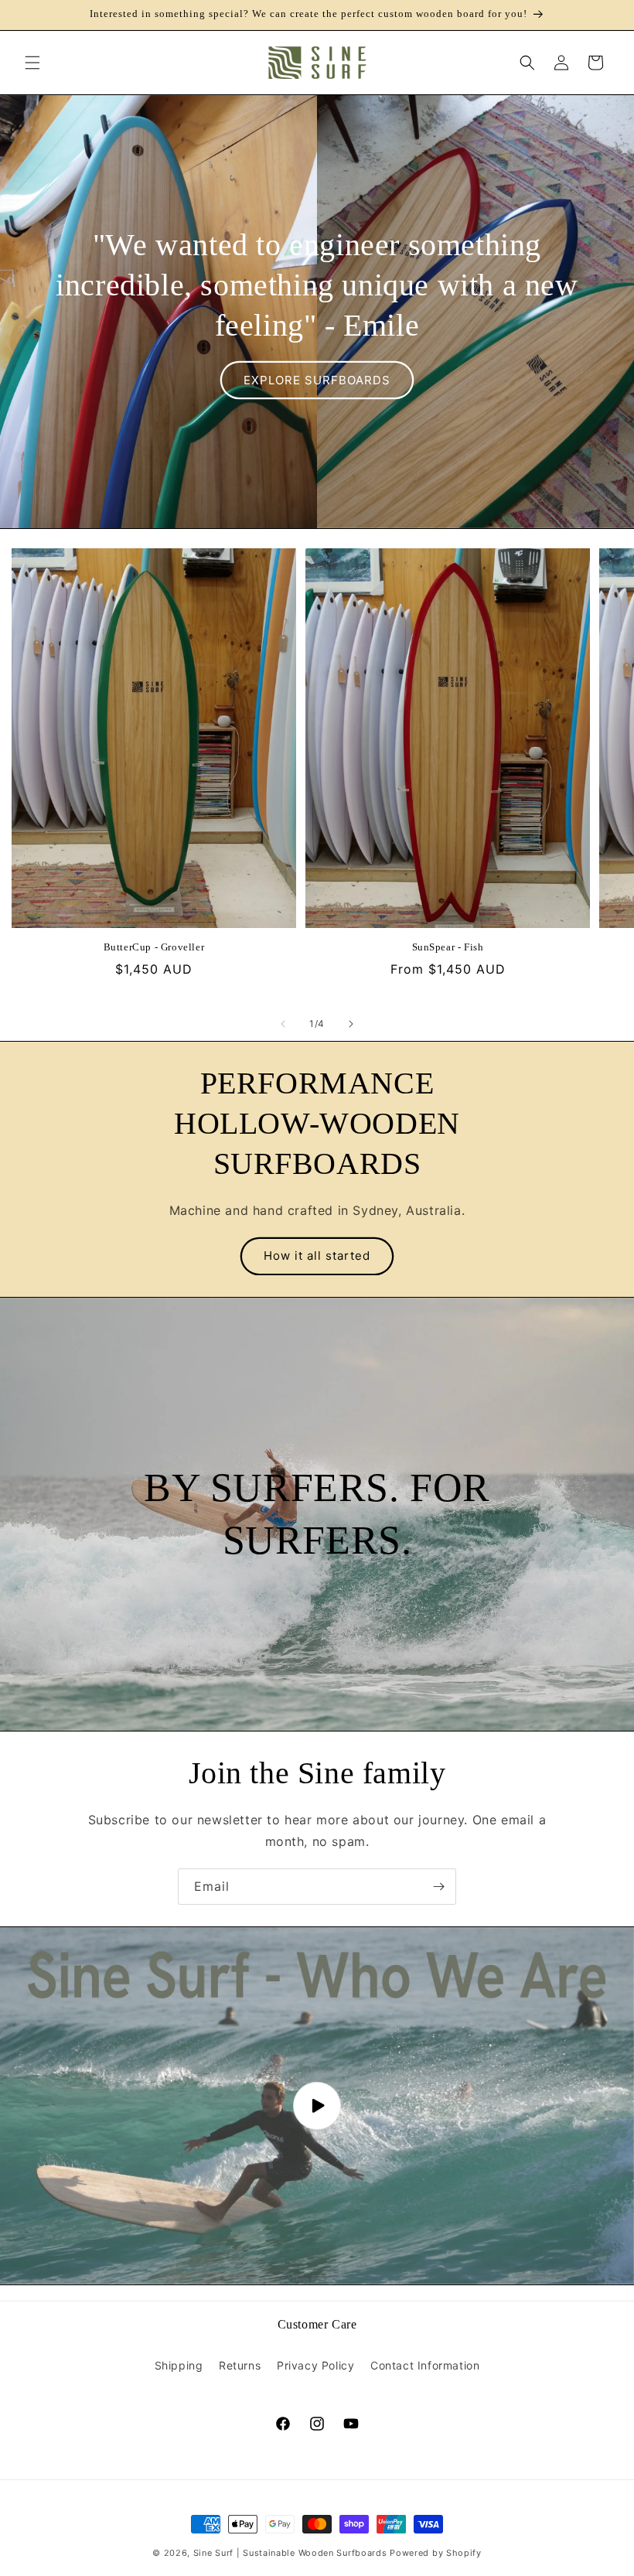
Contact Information (425, 2365)
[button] (32, 63)
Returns (240, 2365)
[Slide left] (283, 1024)
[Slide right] (351, 1024)
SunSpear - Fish (448, 947)
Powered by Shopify (436, 2553)
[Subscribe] (438, 1887)
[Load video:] (317, 2105)
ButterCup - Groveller (154, 947)
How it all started (317, 1256)
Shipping (179, 2365)
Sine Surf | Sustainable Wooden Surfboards (290, 2553)
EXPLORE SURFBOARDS (317, 379)
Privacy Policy (315, 2365)
